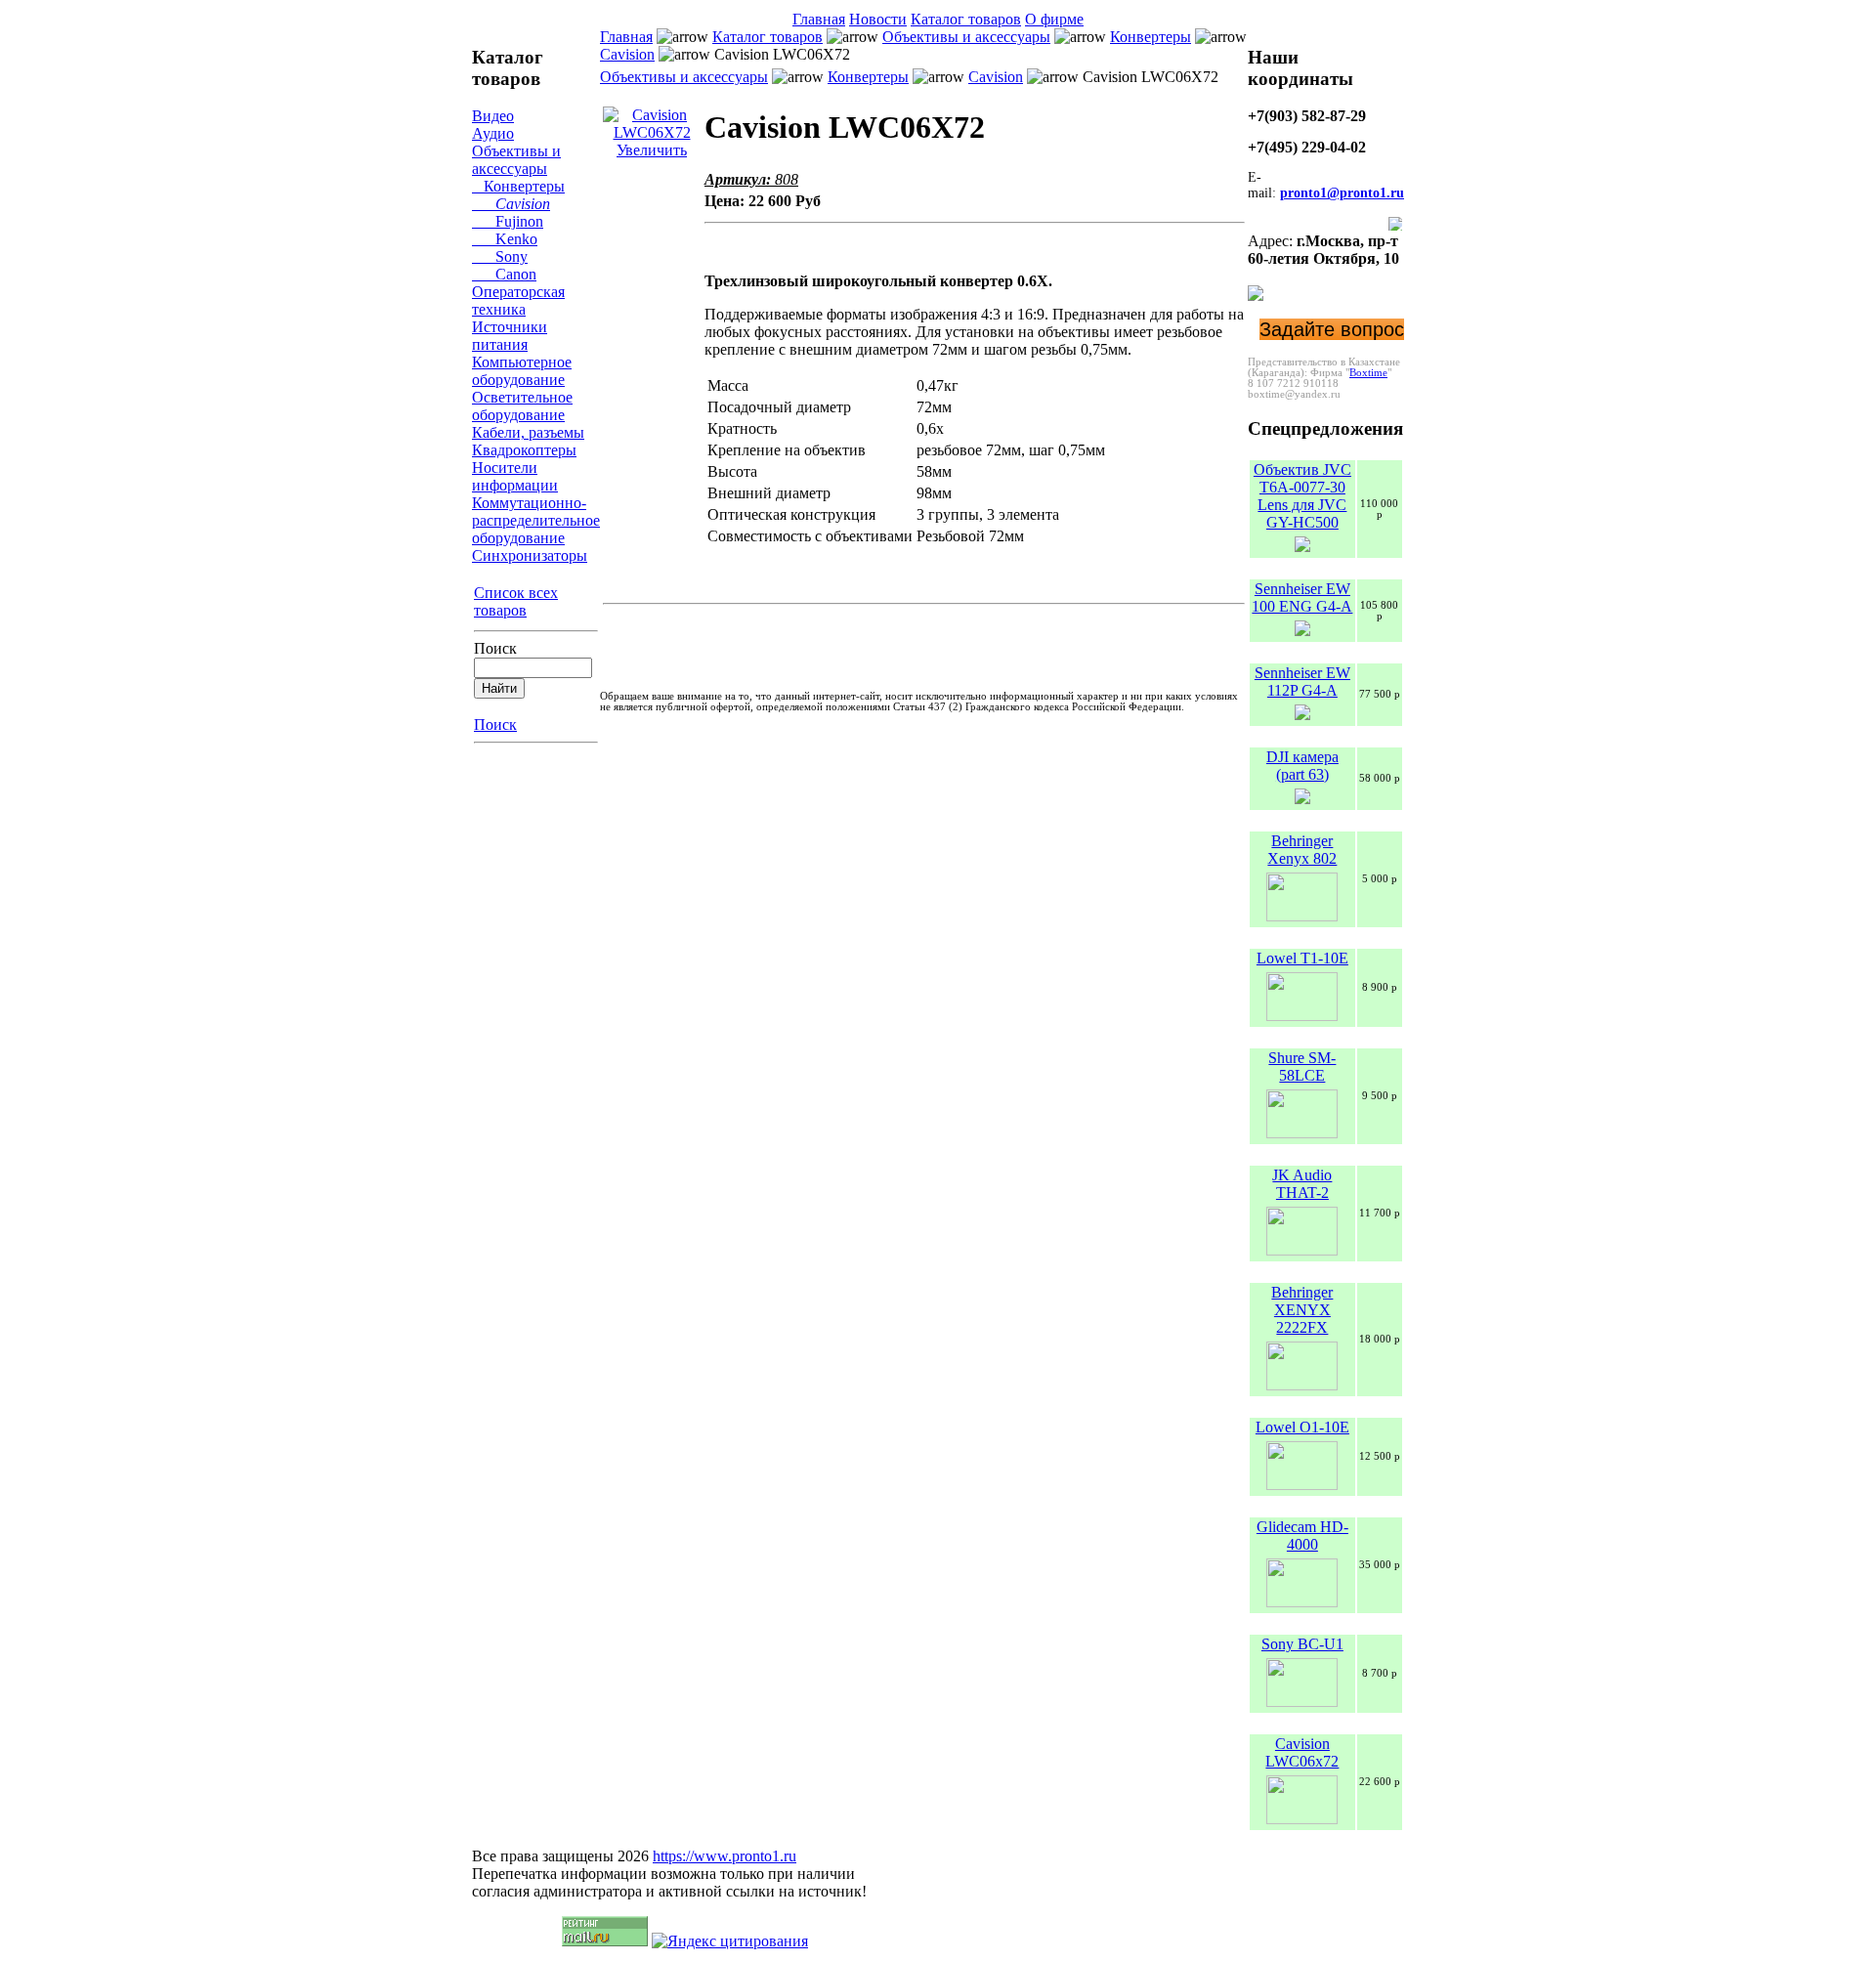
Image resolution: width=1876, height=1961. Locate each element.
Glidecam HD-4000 (1302, 1535)
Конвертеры (518, 186)
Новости (878, 19)
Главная (819, 19)
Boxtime (1368, 373)
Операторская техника (518, 300)
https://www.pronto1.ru (725, 1856)
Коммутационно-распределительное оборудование (536, 520)
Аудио (493, 133)
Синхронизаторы (530, 555)
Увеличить (652, 150)
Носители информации (515, 476)
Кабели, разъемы (528, 432)
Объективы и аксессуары (516, 160)
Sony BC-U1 (1302, 1644)
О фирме (1054, 19)
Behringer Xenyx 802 (1302, 850)
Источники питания (510, 336)
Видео (493, 116)
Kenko (505, 239)
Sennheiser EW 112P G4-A (1302, 682)
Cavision (511, 204)
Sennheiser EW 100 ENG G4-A (1302, 597)
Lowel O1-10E (1302, 1427)
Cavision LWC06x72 (1302, 1752)
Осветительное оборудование (522, 406)
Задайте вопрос (1332, 329)
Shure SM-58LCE (1302, 1066)
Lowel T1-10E (1302, 958)
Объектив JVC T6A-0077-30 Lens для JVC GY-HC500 (1302, 496)
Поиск (495, 648)
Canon (504, 274)
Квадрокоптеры (524, 450)
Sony (500, 256)
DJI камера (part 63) (1302, 766)
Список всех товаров (516, 601)
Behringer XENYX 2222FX (1302, 1310)
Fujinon (508, 221)
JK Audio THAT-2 (1302, 1184)
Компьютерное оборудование (522, 371)
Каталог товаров (966, 19)
